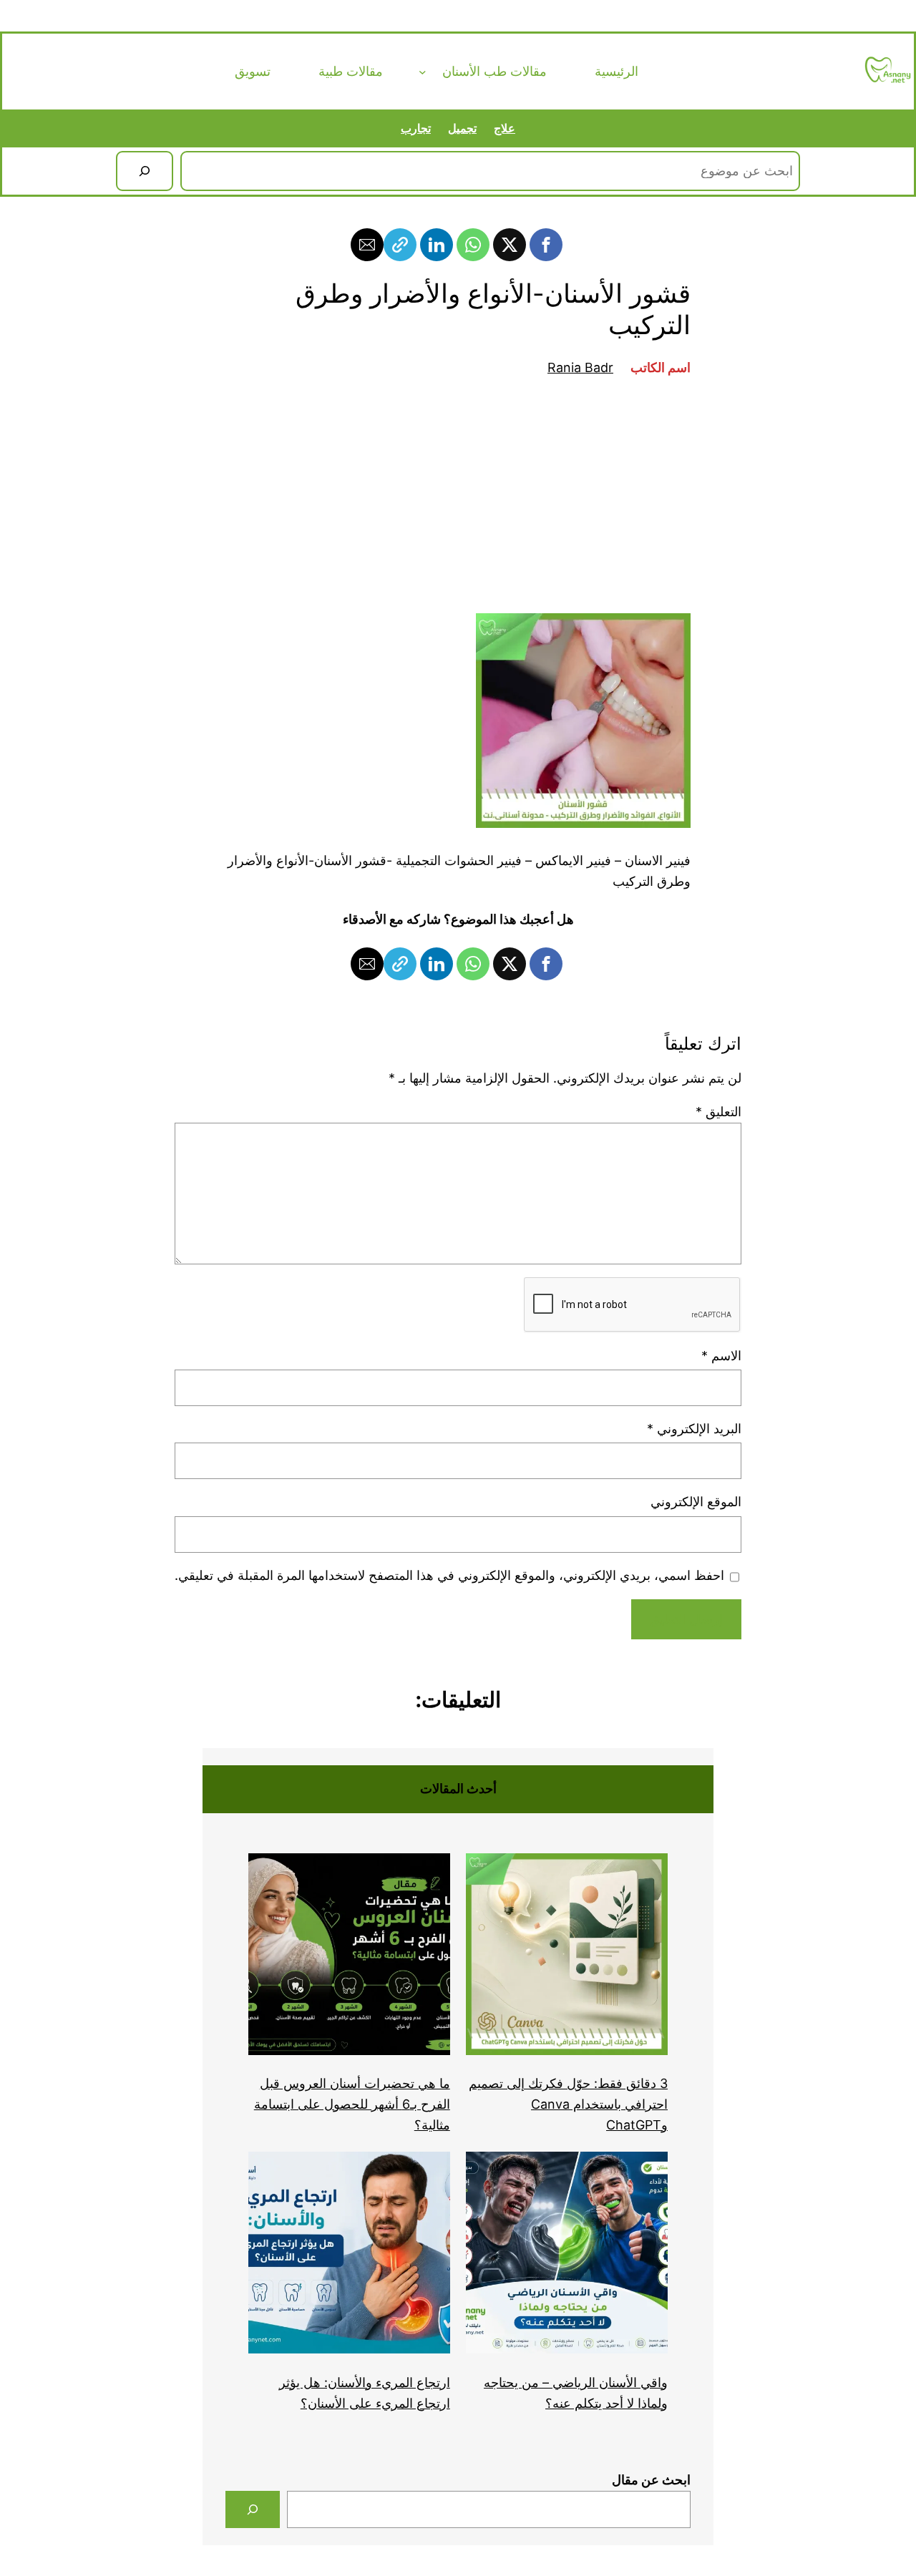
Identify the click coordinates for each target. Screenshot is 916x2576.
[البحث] (145, 171)
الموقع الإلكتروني (696, 1502)
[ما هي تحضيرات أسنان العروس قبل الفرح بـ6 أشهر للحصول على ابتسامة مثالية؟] (349, 1957)
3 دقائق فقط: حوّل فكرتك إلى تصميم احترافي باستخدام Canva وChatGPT (568, 2104)
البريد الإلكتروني (694, 1429)
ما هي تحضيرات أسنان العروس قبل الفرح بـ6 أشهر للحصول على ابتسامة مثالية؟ (352, 2104)
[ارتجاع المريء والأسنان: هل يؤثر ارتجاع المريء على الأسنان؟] (349, 2256)
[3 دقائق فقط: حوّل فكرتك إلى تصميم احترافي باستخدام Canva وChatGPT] (567, 1957)
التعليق (718, 1112)
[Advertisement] (458, 496)
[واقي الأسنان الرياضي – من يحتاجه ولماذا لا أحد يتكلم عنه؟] (567, 2256)
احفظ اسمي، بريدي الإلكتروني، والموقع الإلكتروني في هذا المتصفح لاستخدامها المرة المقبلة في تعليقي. (449, 1575)
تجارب (416, 128)
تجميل (462, 128)
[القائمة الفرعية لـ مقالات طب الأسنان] (423, 71)
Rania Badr (580, 367)
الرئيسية (617, 71)
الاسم (721, 1356)
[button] (546, 245)
